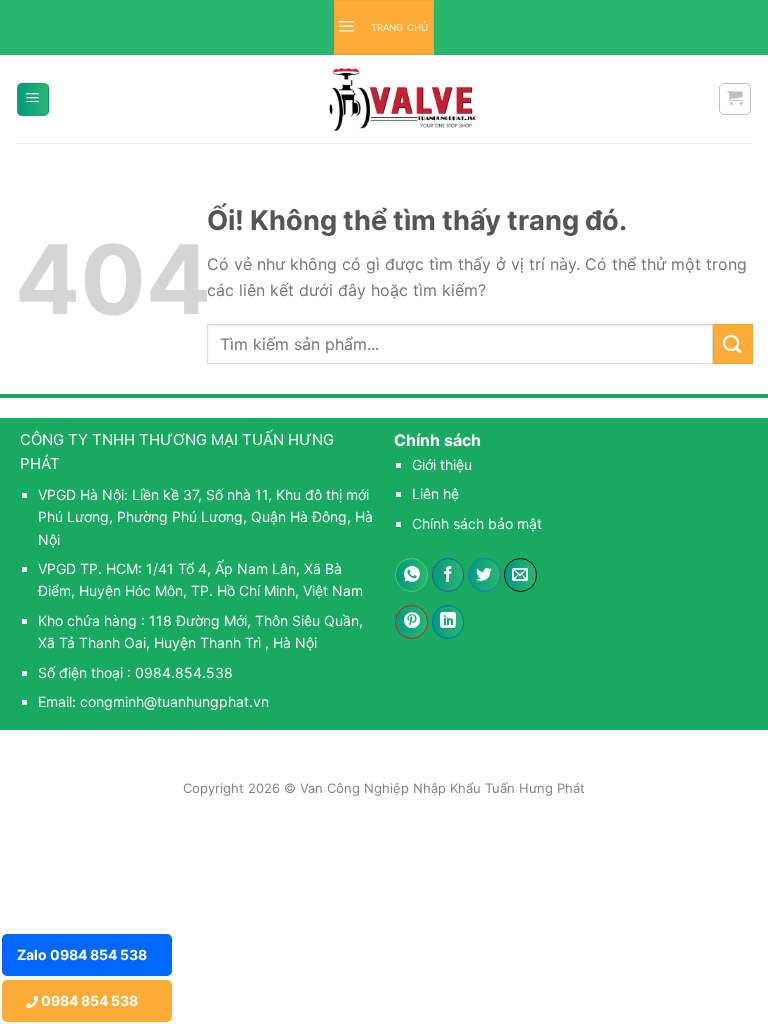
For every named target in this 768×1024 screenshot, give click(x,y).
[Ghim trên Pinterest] (411, 622)
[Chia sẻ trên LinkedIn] (448, 622)
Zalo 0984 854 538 (82, 954)
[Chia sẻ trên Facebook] (448, 575)
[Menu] (33, 99)
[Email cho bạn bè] (520, 575)
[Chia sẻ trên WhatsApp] (411, 575)
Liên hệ (435, 493)
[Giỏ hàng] (735, 99)
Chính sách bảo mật (477, 523)
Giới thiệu (442, 464)
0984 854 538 (88, 1000)
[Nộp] (733, 344)
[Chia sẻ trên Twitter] (484, 575)
